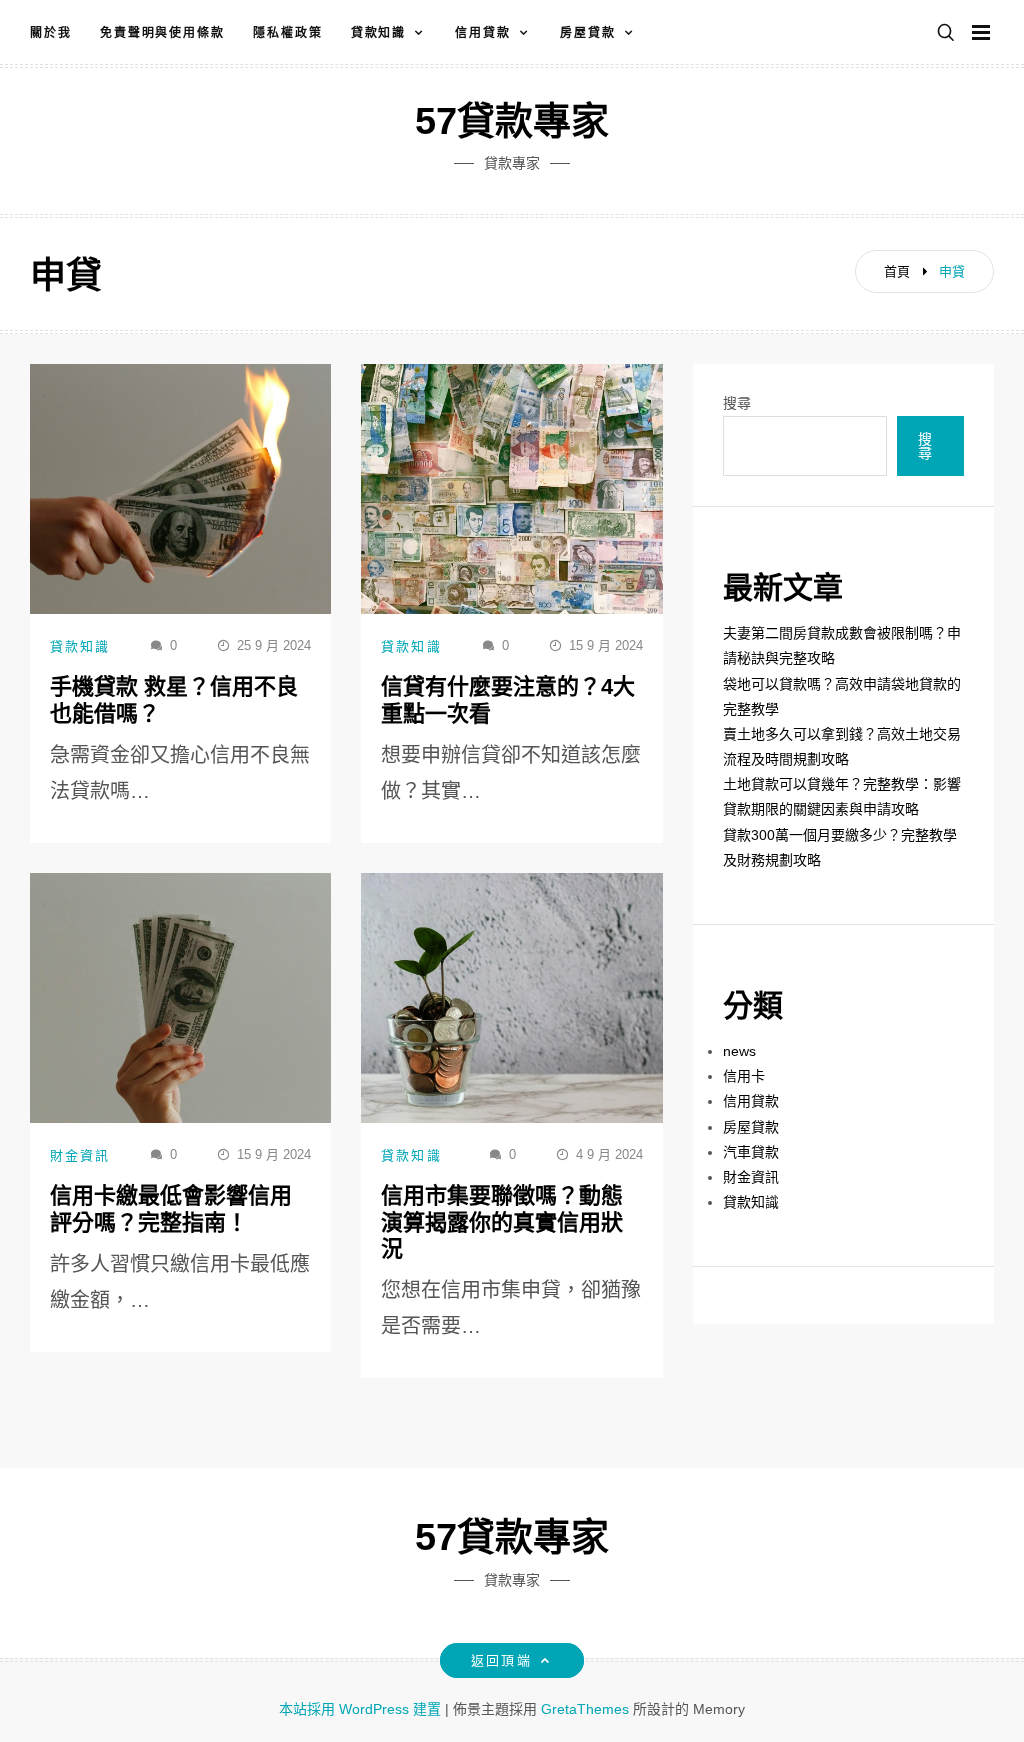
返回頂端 (501, 1660)
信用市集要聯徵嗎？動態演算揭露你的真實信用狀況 (502, 1222)
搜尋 (737, 403)
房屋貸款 (588, 33)
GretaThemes (585, 1709)
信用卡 (744, 1076)
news (739, 1051)
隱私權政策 (288, 33)
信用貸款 (483, 33)
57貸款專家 (512, 121)
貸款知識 (379, 33)
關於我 (51, 33)
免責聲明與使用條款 (162, 33)
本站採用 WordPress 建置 (362, 1709)
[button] (946, 33)
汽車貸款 (751, 1152)
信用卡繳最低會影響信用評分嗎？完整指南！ (171, 1208)
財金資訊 (80, 1155)
